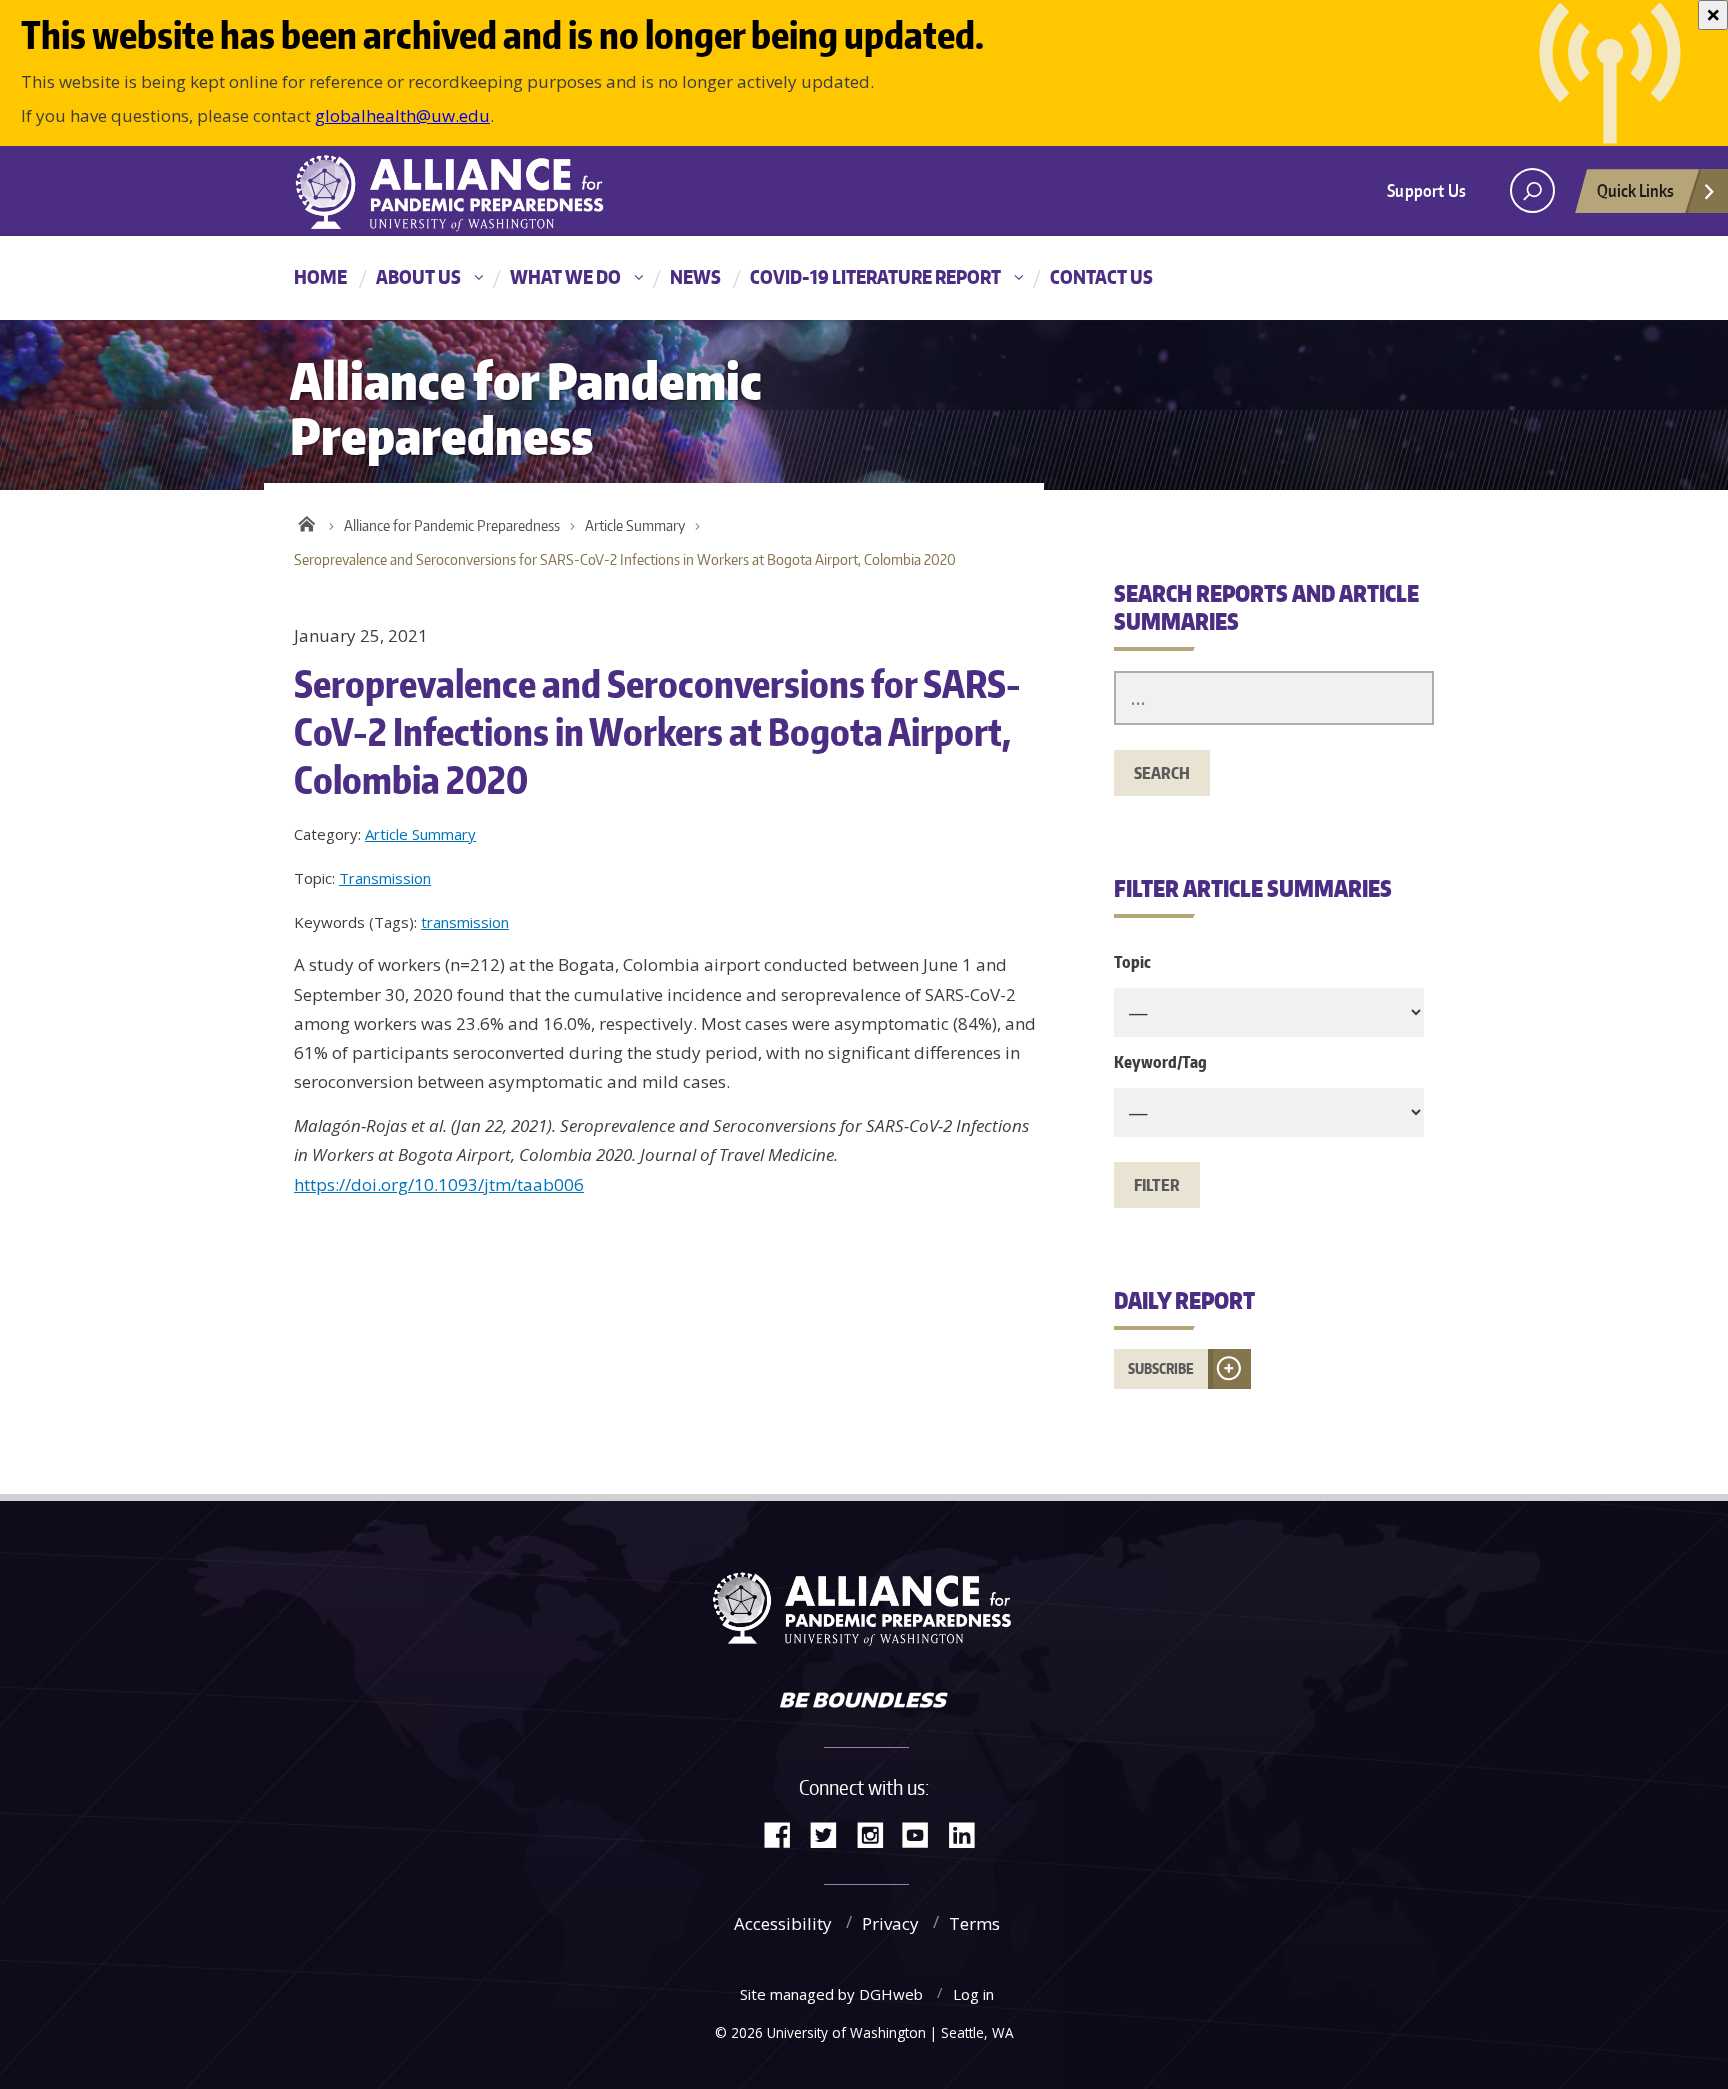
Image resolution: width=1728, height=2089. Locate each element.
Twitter (831, 1833)
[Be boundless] (864, 1702)
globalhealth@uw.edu (402, 115)
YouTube (923, 1833)
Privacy (890, 1923)
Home (320, 276)
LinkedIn (969, 1833)
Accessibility (783, 1923)
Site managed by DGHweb (831, 1994)
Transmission (385, 878)
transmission (465, 922)
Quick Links (1635, 190)
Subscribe (1161, 1368)
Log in (973, 1994)
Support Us (1426, 190)
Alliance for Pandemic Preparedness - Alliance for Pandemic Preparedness (459, 193)
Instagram (877, 1833)
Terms (974, 1923)
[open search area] (1532, 190)
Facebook (785, 1833)
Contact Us (1101, 276)
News (695, 276)
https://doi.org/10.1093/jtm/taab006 (439, 1184)
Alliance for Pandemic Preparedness (452, 525)
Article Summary (635, 525)
